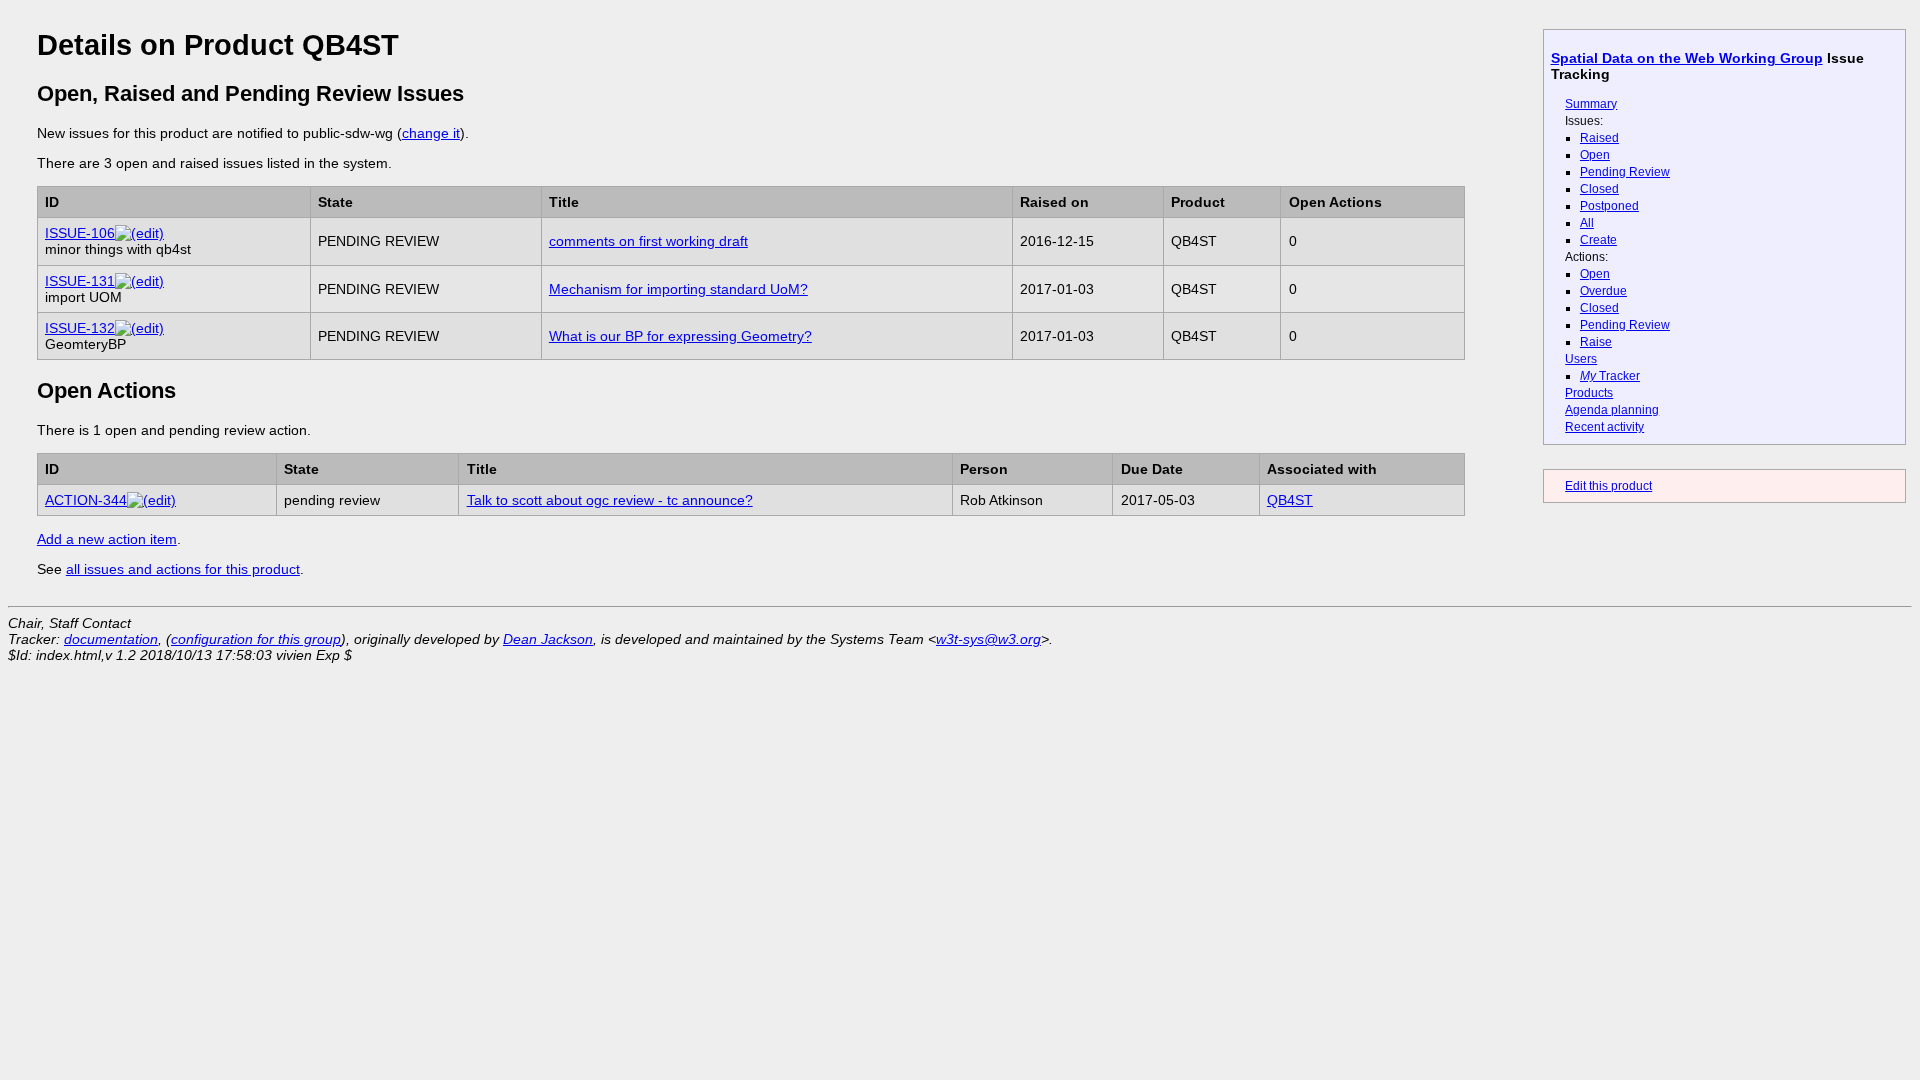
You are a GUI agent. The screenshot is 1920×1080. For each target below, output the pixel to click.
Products (1589, 393)
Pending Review (1625, 172)
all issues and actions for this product (183, 569)
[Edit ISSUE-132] (139, 328)
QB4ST (1290, 500)
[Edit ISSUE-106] (139, 233)
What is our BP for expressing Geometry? (680, 336)
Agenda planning (1612, 410)
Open (1595, 155)
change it (431, 133)
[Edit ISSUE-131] (139, 281)
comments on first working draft (648, 241)
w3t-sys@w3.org (988, 639)
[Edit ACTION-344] (151, 500)
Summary (1591, 104)
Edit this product (1608, 486)
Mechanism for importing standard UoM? (678, 289)
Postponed (1609, 206)
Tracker (1610, 376)
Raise (1596, 342)
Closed (1599, 189)
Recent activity (1604, 427)
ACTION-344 (86, 500)
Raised (1599, 138)
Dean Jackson (548, 639)
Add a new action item (107, 539)
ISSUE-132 (80, 328)
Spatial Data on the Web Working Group (1687, 58)
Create (1598, 240)
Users (1581, 359)
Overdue (1603, 291)
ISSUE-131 (80, 281)
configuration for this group (256, 639)
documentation (111, 639)
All (1587, 223)
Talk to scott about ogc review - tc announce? (610, 500)
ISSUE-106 (80, 233)
